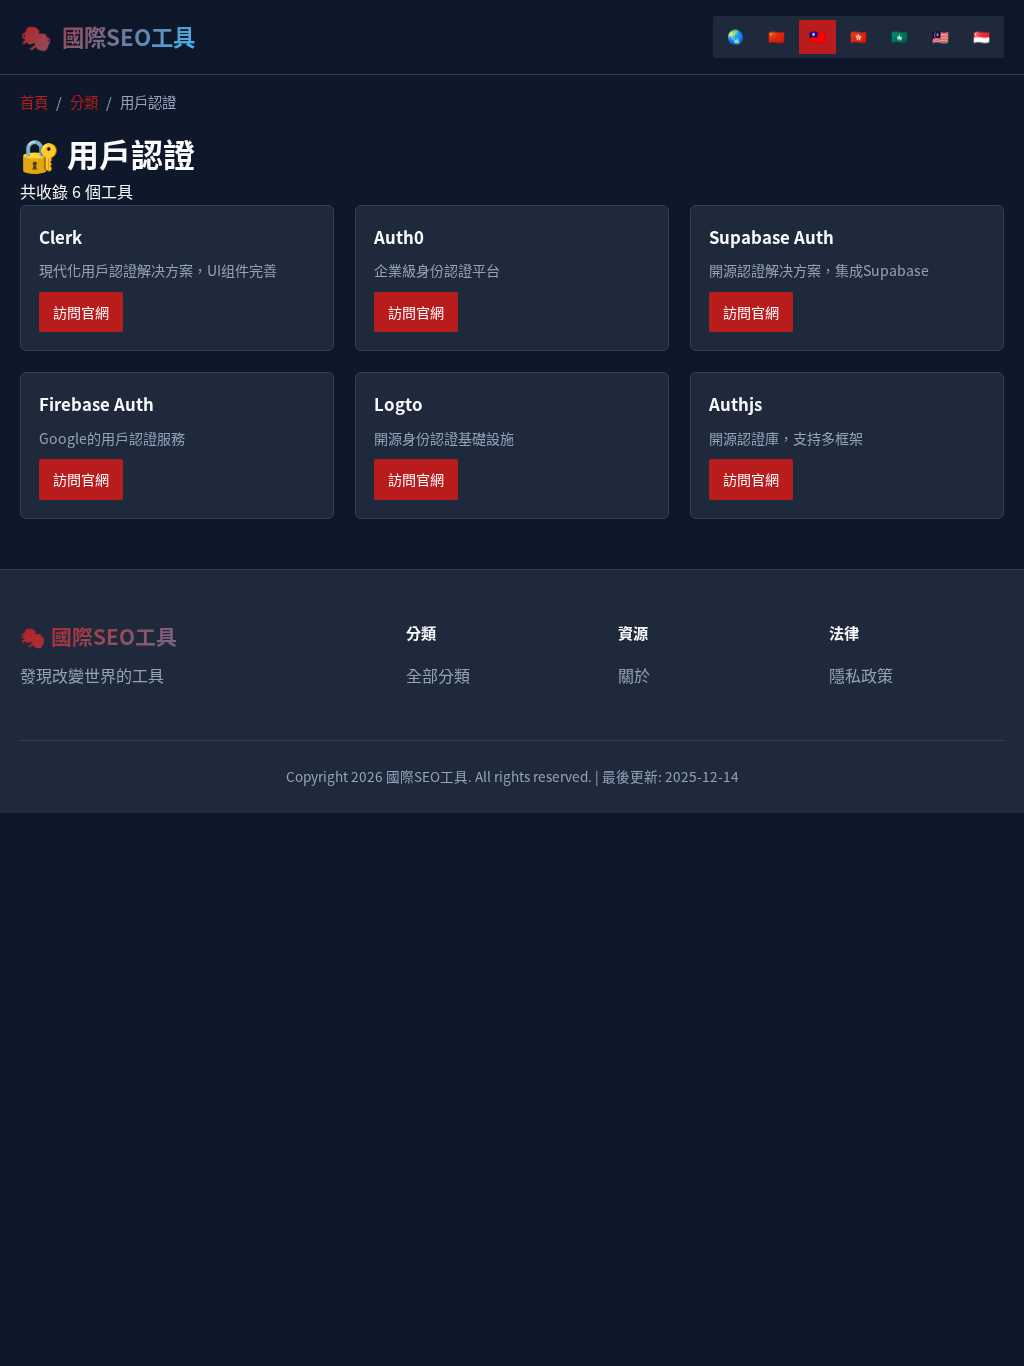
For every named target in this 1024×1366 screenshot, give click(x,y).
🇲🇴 (899, 36)
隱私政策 (861, 675)
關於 (634, 675)
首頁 (34, 101)
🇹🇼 (817, 36)
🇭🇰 (858, 36)
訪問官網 (81, 312)
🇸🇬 (981, 36)
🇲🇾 (940, 36)
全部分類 (438, 675)
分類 (84, 101)
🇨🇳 (776, 36)
